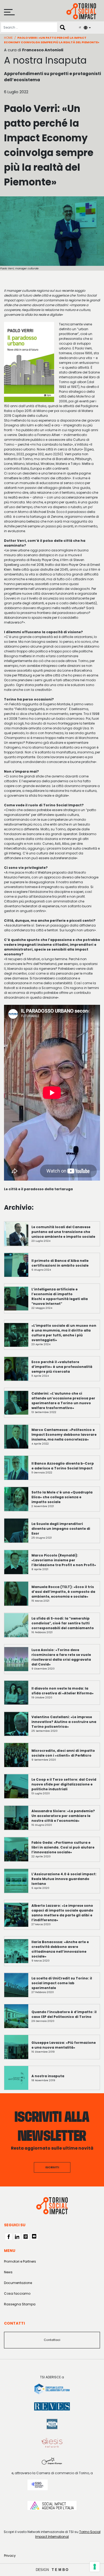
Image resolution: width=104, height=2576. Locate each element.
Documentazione (18, 2283)
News (8, 2272)
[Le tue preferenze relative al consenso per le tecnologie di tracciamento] (95, 2567)
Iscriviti (52, 2167)
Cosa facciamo (17, 2293)
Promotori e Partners (20, 2261)
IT (80, 27)
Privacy (10, 2556)
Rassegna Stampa (20, 2304)
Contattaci (52, 2340)
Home (8, 38)
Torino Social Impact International (68, 2534)
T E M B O (60, 2570)
